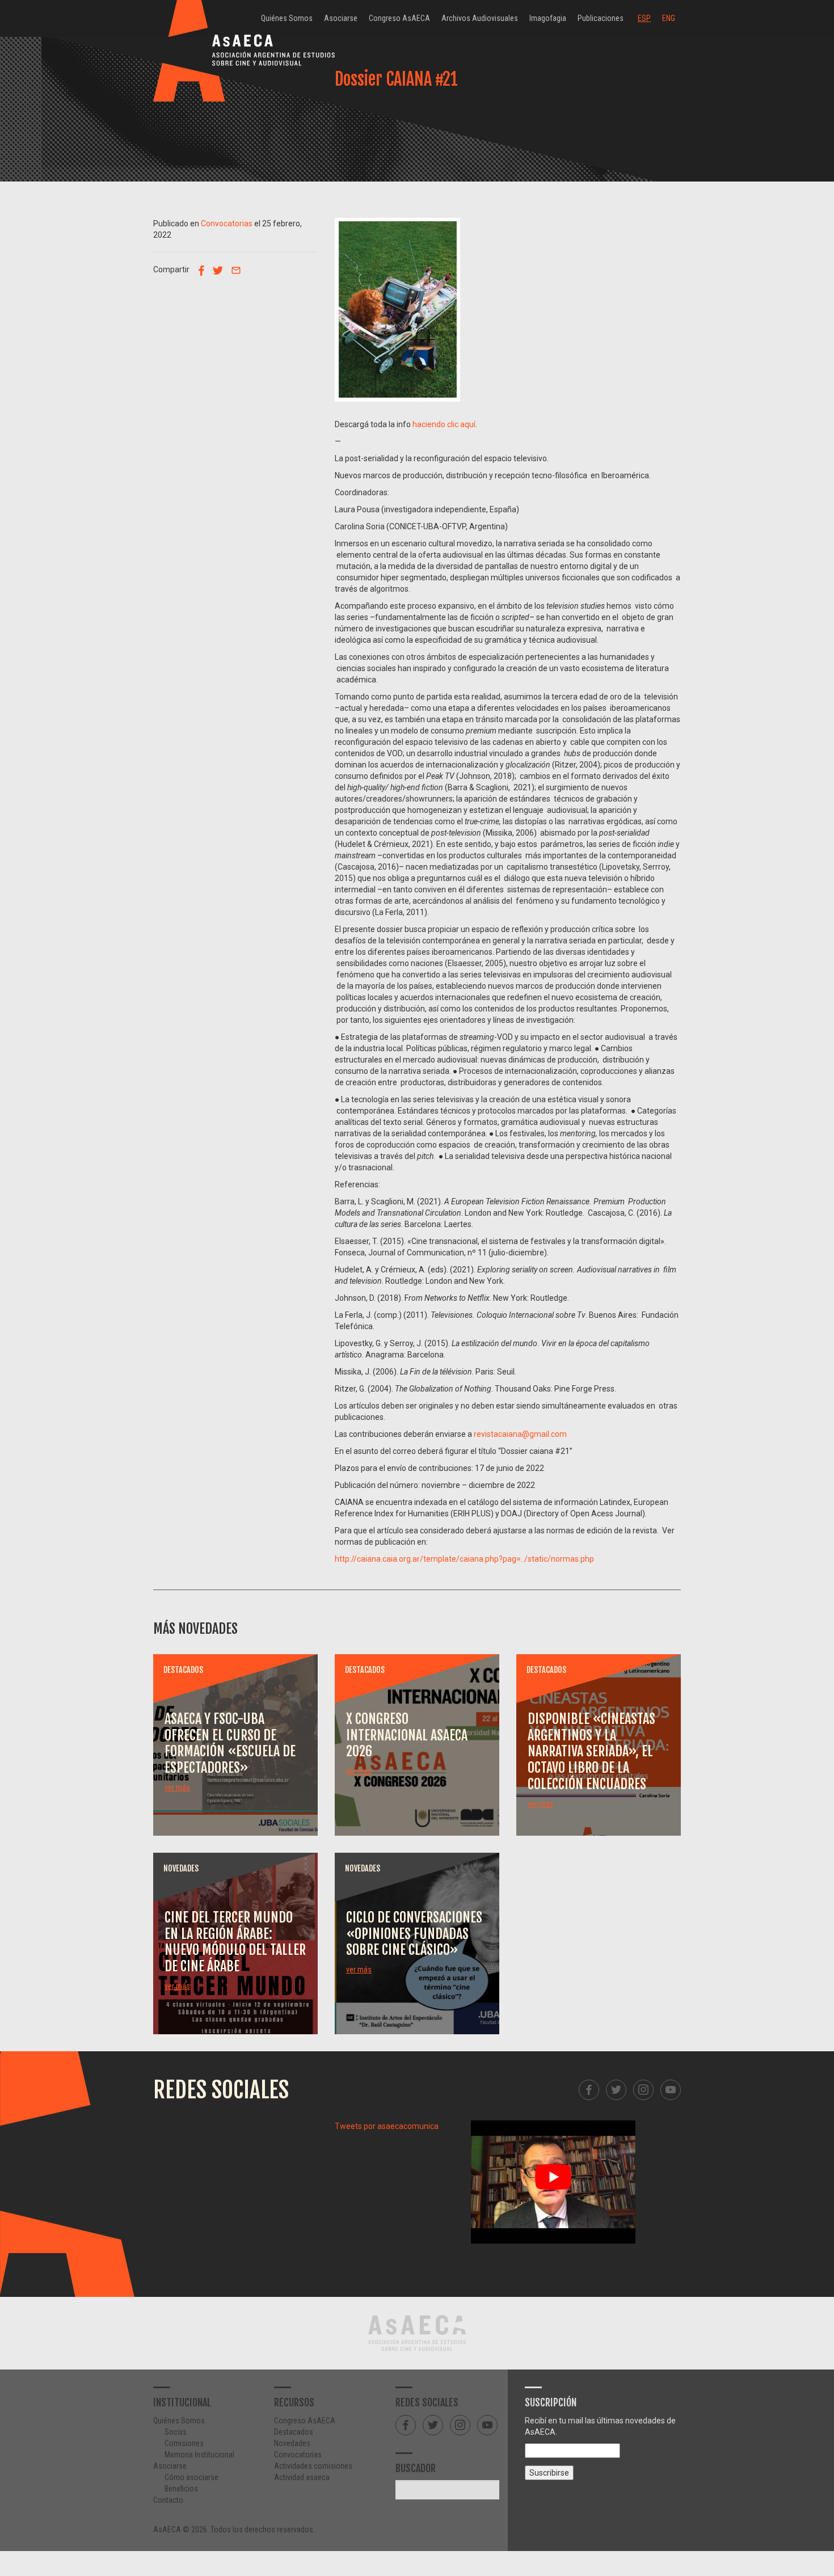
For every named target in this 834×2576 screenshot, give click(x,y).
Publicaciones (601, 18)
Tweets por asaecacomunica (387, 2126)
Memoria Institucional (199, 2455)
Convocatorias (227, 224)
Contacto (168, 2500)
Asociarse (341, 18)
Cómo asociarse (191, 2477)
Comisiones (184, 2443)
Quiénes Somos (287, 18)
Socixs (176, 2432)
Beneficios (181, 2489)
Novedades (292, 2443)
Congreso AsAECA (399, 18)
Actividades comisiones (313, 2466)
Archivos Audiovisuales (480, 18)
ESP (644, 18)
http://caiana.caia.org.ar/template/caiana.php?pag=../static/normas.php (464, 1559)
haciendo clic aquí (444, 424)
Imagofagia (548, 18)
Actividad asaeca (302, 2477)
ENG (669, 18)
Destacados (294, 2432)
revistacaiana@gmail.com (520, 1434)
